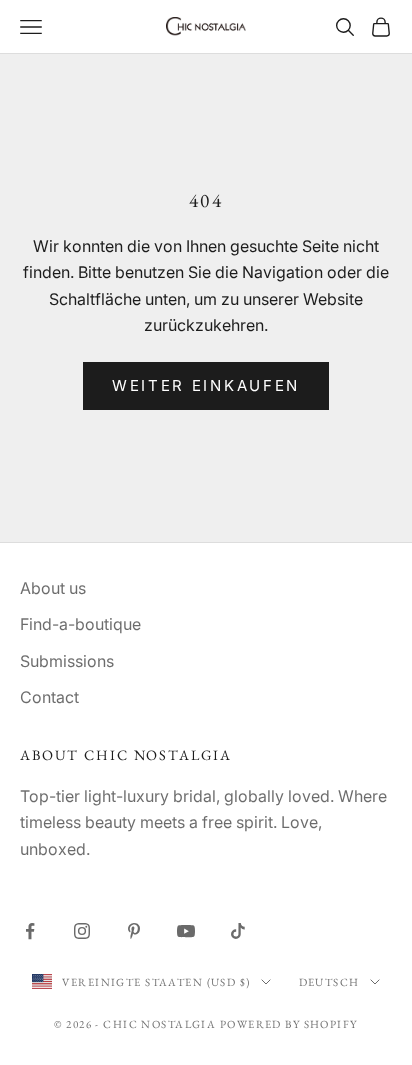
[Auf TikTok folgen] (238, 931)
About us (53, 588)
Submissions (67, 661)
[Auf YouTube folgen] (186, 931)
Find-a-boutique (80, 624)
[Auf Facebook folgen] (30, 931)
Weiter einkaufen (206, 385)
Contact (49, 697)
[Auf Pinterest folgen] (134, 931)
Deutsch (329, 982)
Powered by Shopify (289, 1024)
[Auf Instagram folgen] (82, 931)
